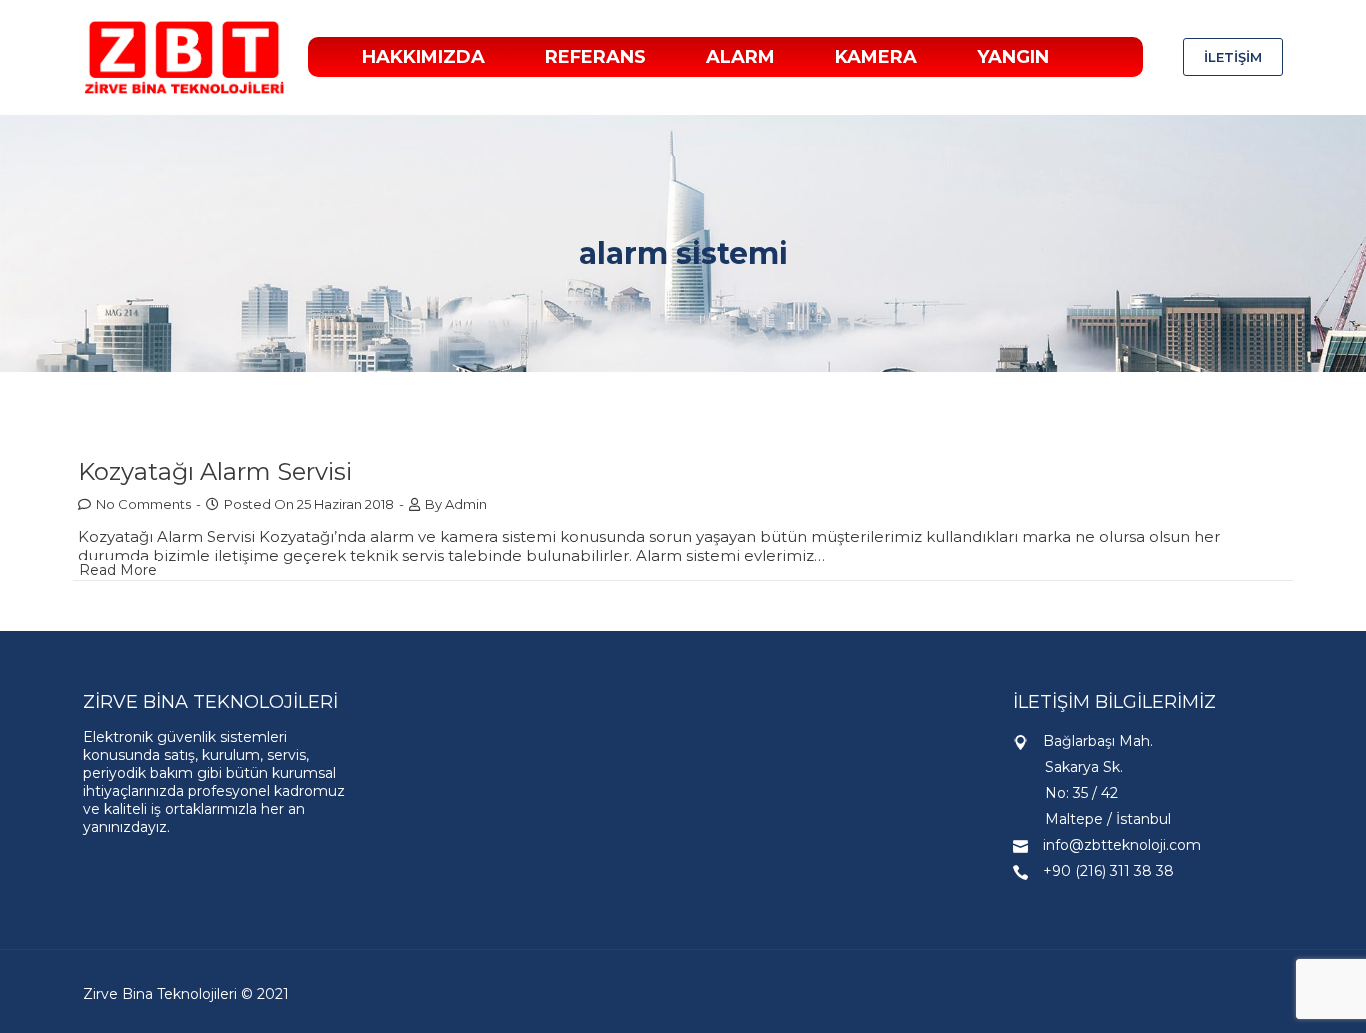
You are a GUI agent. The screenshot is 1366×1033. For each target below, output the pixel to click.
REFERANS (595, 57)
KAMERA (876, 57)
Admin (466, 504)
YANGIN (1013, 57)
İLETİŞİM (1233, 57)
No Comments (143, 504)
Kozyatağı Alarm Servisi (215, 471)
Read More (118, 570)
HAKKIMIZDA (423, 57)
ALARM (740, 57)
